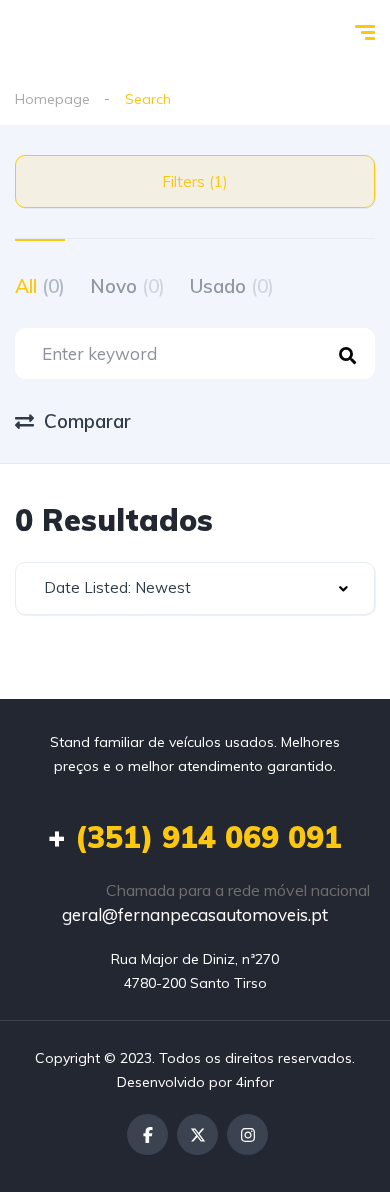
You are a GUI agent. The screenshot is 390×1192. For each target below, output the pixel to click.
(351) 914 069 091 (195, 837)
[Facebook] (147, 1134)
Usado (232, 286)
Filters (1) (195, 181)
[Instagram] (247, 1134)
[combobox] (195, 588)
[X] (197, 1134)
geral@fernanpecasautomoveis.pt (195, 914)
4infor (255, 1082)
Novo (127, 286)
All (40, 286)
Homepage (52, 99)
